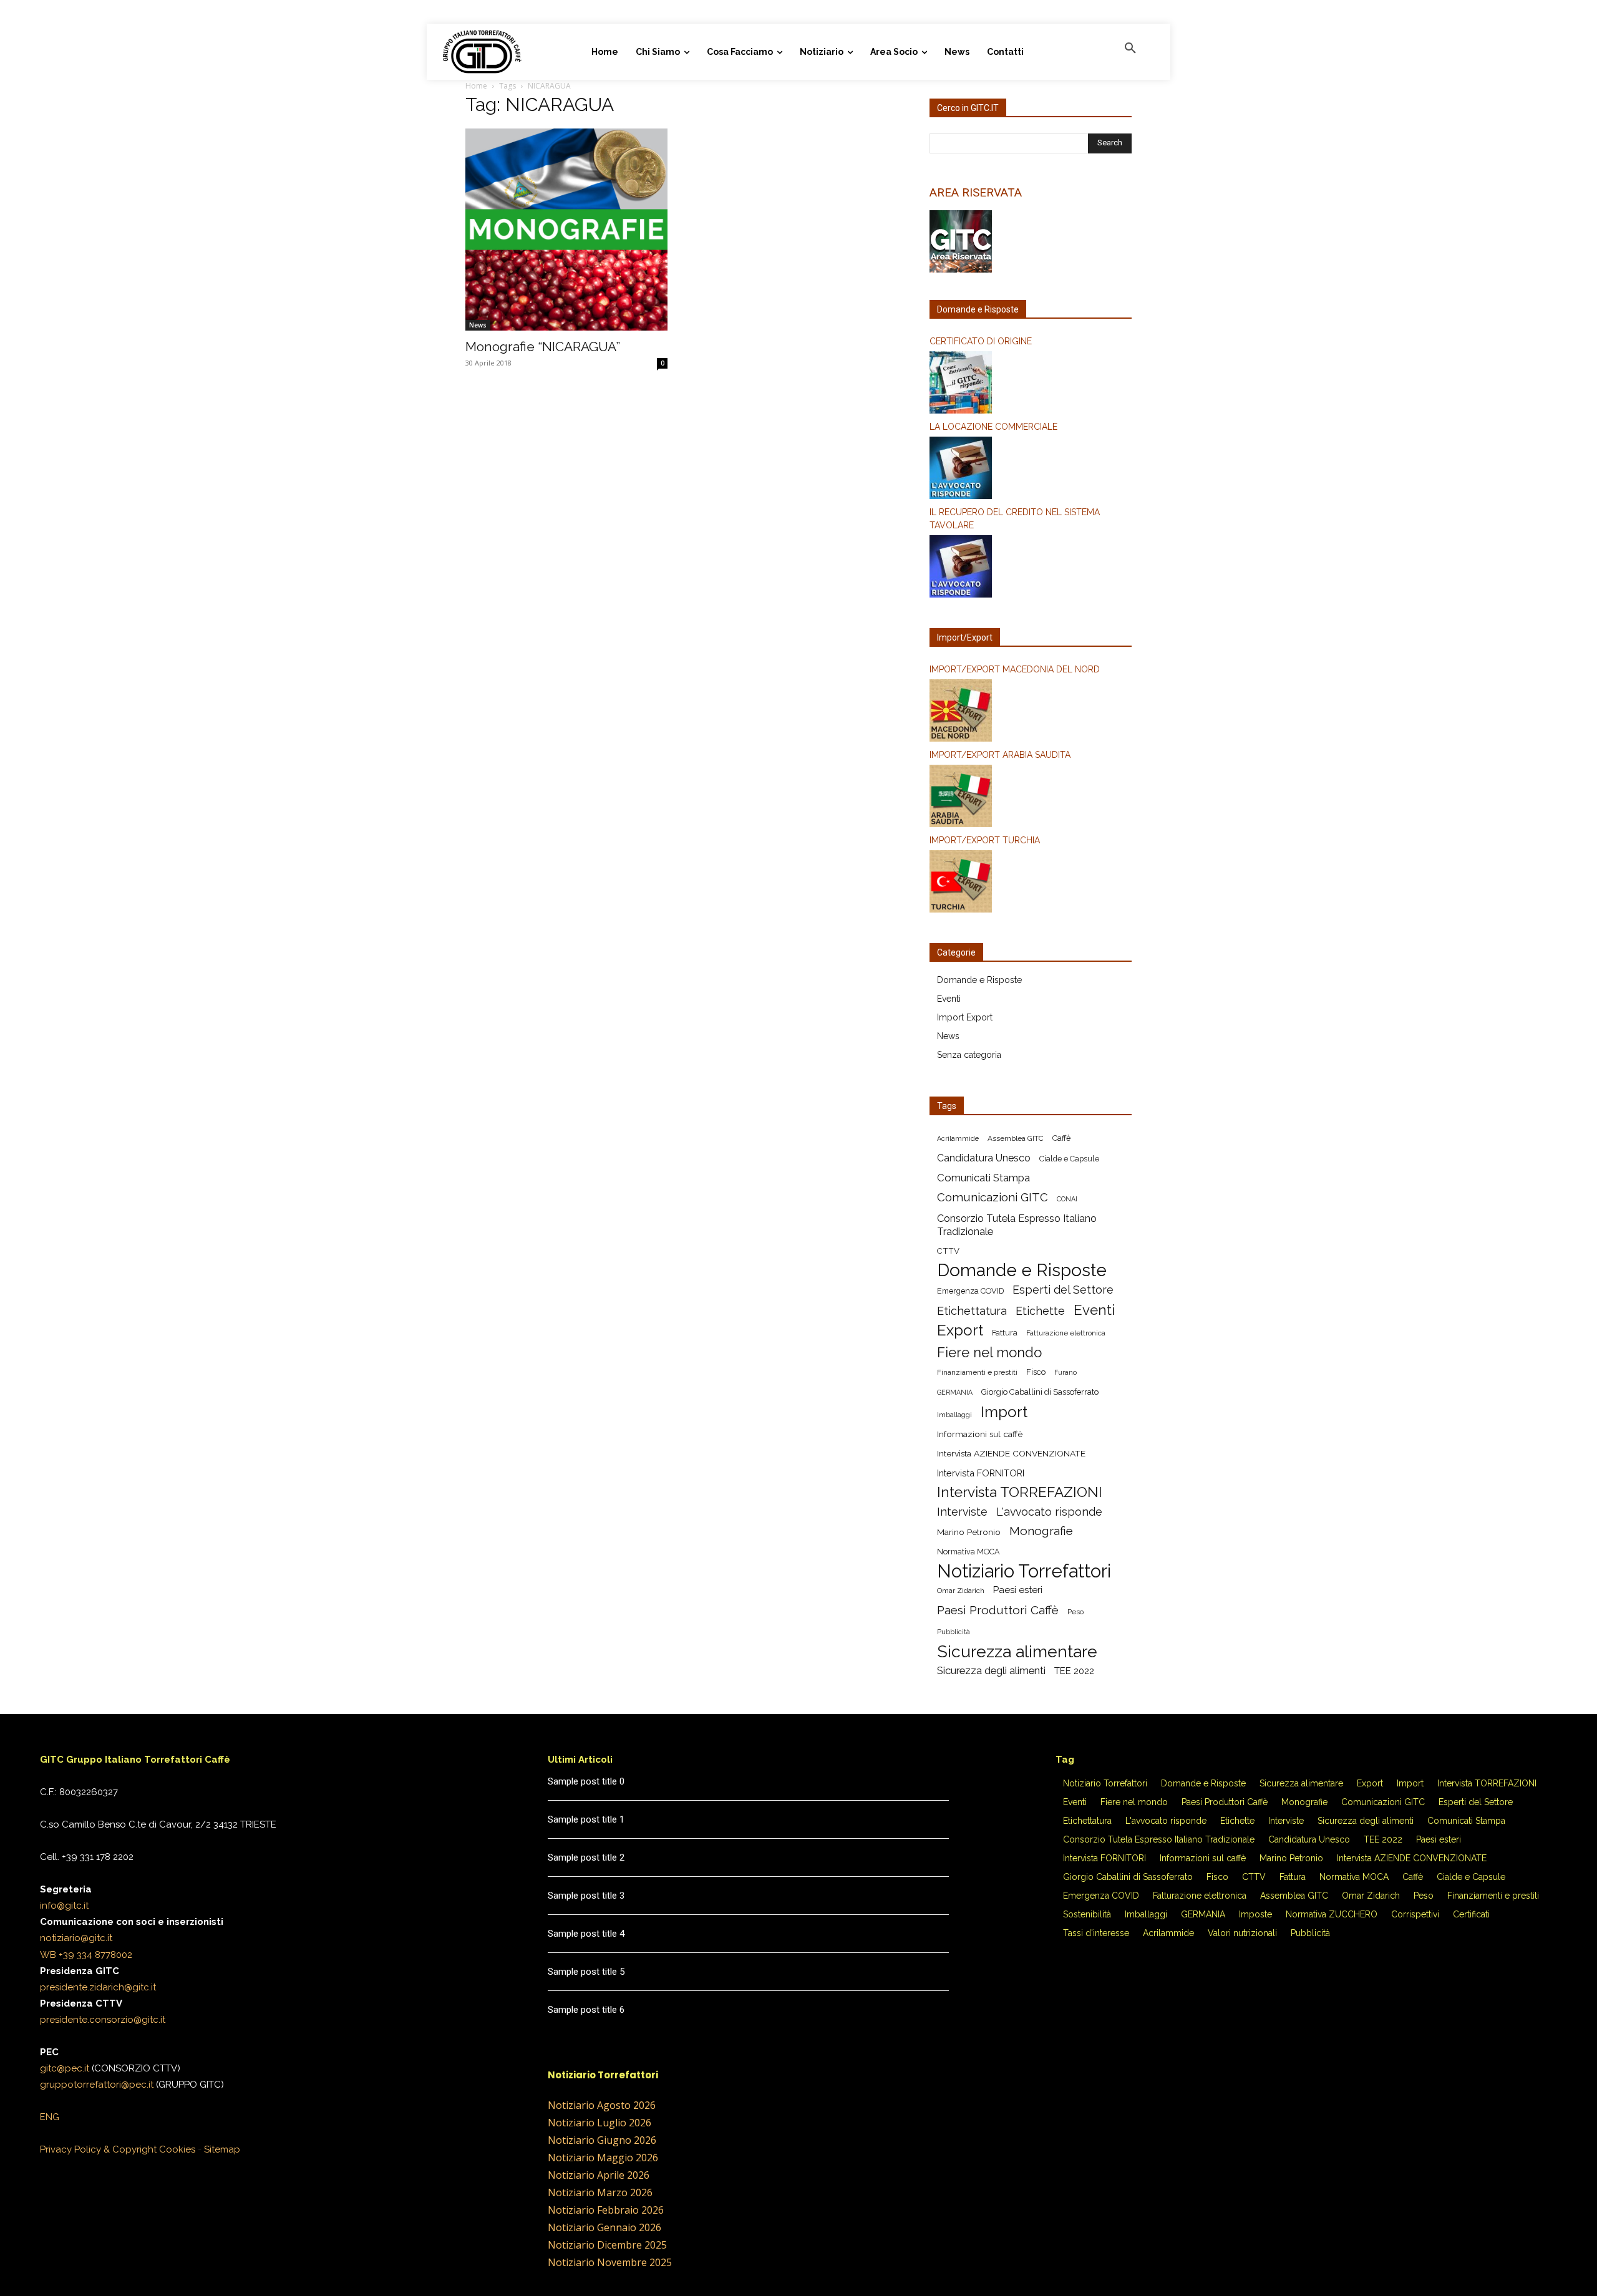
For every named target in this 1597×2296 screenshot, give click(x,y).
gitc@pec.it (65, 2068)
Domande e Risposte (979, 980)
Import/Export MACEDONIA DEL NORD (1015, 669)
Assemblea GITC (1016, 1138)
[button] (1130, 49)
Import (1004, 1412)
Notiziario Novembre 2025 (610, 2262)
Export (960, 1330)
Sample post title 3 (586, 1896)
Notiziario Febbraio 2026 (606, 2210)
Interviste (962, 1512)
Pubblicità (954, 1632)
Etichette (1040, 1311)
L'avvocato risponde (1049, 1512)
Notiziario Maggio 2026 (603, 2158)
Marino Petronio (969, 1532)
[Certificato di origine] (1031, 384)
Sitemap (222, 2149)
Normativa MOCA (968, 1552)
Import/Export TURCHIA (985, 840)
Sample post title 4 (586, 1934)
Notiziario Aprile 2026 (599, 2175)
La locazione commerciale (993, 427)
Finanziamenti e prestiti (977, 1372)
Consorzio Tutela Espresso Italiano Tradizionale (1017, 1225)
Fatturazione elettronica (1066, 1333)
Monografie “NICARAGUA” (543, 346)
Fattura (1005, 1333)
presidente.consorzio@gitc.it (103, 2020)
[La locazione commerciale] (1031, 470)
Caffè (1061, 1138)
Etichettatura (972, 1311)
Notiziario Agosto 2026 (602, 2105)
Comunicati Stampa (983, 1178)
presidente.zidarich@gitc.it (98, 1987)
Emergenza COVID (970, 1291)
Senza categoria (969, 1055)
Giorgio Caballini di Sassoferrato (1040, 1392)
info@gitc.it (64, 1906)
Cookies (177, 2149)
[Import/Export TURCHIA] (1031, 883)
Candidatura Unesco (984, 1158)
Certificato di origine (981, 341)
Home (476, 86)
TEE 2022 (1074, 1671)
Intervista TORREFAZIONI (1020, 1492)
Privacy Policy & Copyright (98, 2149)
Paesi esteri (1018, 1590)
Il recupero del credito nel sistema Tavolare (1015, 519)
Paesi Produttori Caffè (998, 1610)
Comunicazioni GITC (993, 1197)
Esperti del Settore (1063, 1290)
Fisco (1036, 1372)
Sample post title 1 (586, 1819)
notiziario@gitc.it (76, 1938)
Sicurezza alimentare (1017, 1651)
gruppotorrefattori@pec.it (97, 2085)
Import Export (965, 1017)
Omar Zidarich (961, 1591)
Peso (1075, 1612)
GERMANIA (955, 1392)
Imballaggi (954, 1415)
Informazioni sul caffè (980, 1434)
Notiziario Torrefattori (1024, 1571)
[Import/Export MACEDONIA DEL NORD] (1031, 712)
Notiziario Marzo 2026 (600, 2192)
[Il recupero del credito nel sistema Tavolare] (1031, 568)
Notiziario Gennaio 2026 (604, 2227)
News (478, 325)
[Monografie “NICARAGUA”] (566, 230)
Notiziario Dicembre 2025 (607, 2245)
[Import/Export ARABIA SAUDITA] (1031, 798)
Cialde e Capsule (1069, 1159)
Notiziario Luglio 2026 (599, 2123)
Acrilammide (958, 1138)
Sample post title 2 (586, 1858)
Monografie (1041, 1531)
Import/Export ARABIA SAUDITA (1000, 755)
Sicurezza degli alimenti (991, 1670)
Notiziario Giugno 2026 (602, 2140)
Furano (1065, 1372)
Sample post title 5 (586, 1972)
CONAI (1067, 1199)
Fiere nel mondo (989, 1353)
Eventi (949, 999)
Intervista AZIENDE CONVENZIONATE (1011, 1453)
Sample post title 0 (586, 1781)
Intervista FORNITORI (981, 1473)
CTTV (948, 1251)
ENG (50, 2117)
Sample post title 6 (586, 2010)
